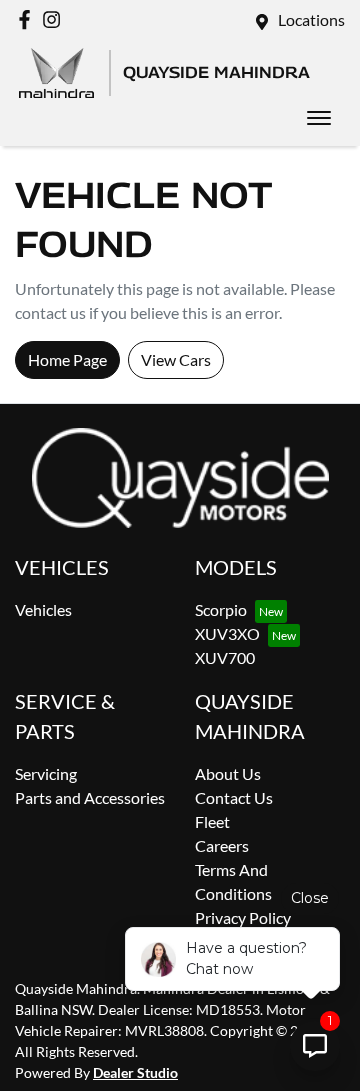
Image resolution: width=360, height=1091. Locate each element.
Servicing (46, 773)
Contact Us (234, 797)
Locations (311, 19)
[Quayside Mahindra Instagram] (55, 19)
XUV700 (225, 657)
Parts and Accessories (90, 797)
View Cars (176, 359)
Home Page (67, 359)
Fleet (212, 821)
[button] (319, 118)
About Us (228, 773)
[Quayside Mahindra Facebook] (28, 19)
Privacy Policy (243, 917)
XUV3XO (227, 633)
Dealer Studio (135, 1072)
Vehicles (43, 609)
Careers (222, 845)
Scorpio (221, 609)
